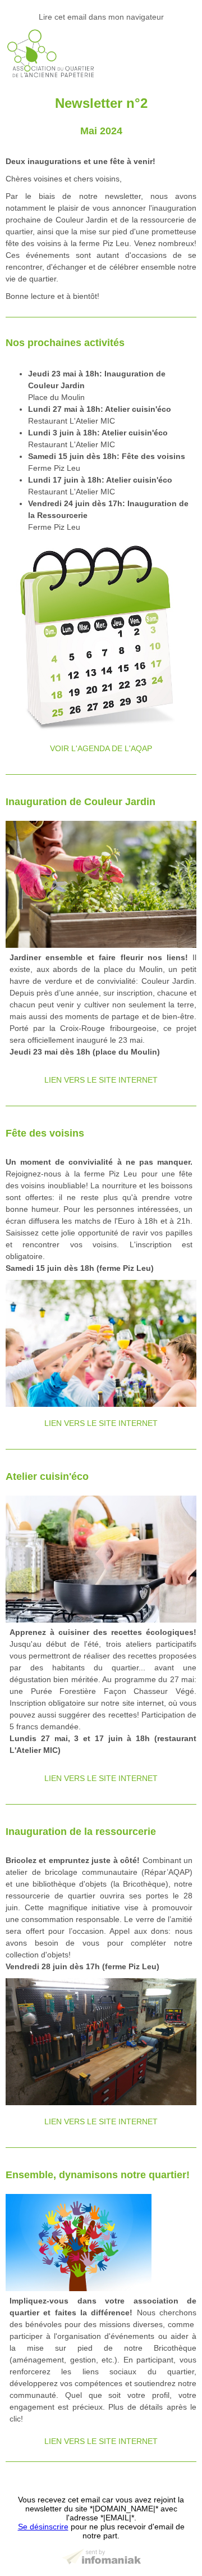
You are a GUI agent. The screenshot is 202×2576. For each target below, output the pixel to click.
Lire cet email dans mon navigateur (101, 17)
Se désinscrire (43, 2527)
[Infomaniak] (101, 2560)
